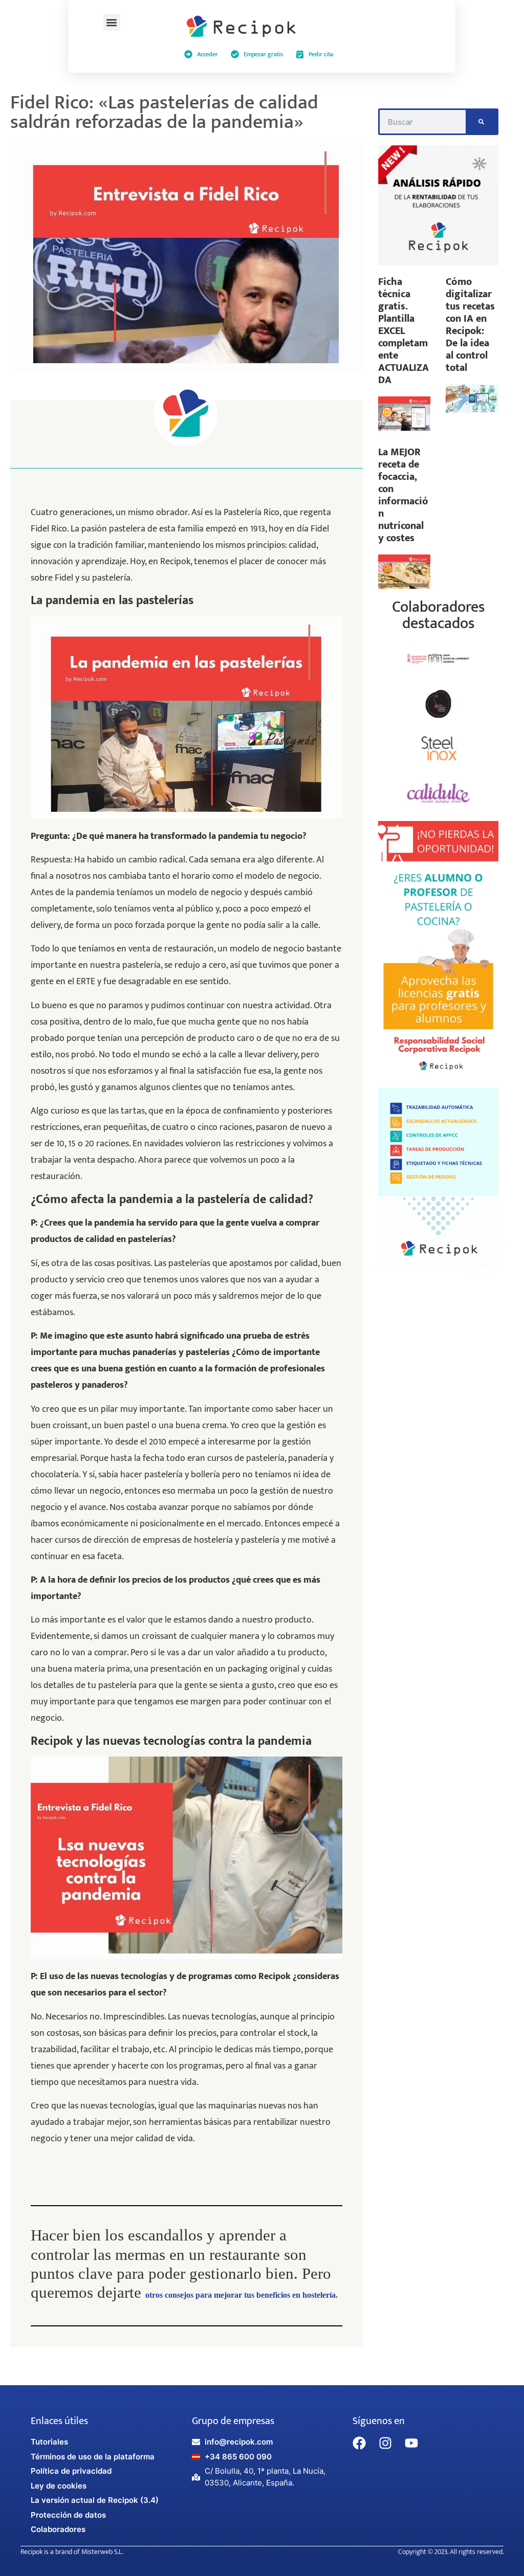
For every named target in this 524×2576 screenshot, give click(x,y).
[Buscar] (481, 122)
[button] (112, 22)
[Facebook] (359, 2443)
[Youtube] (411, 2443)
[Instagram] (385, 2443)
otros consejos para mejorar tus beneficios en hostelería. (242, 2295)
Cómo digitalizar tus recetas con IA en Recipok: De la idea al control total (470, 325)
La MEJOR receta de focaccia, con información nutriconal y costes (403, 495)
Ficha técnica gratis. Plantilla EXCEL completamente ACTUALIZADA (403, 331)
